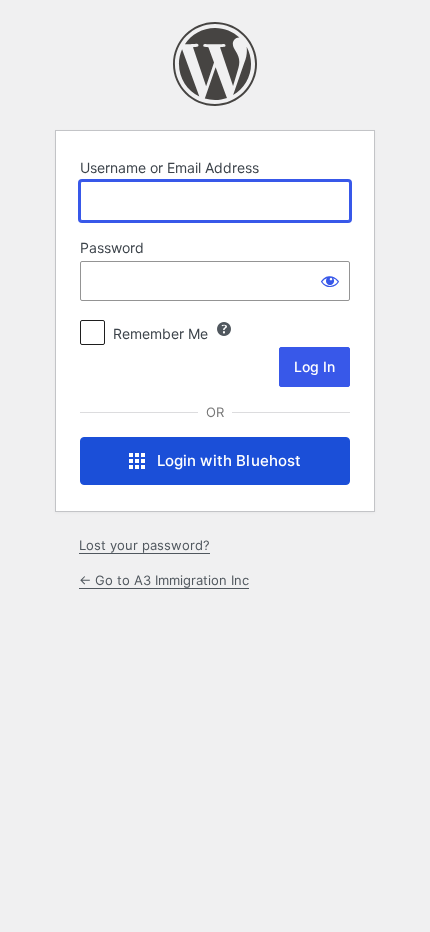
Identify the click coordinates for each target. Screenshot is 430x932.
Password (112, 247)
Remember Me (160, 333)
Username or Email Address (169, 167)
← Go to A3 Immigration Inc (164, 580)
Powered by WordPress (215, 64)
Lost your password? (144, 545)
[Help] (224, 329)
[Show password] (330, 281)
